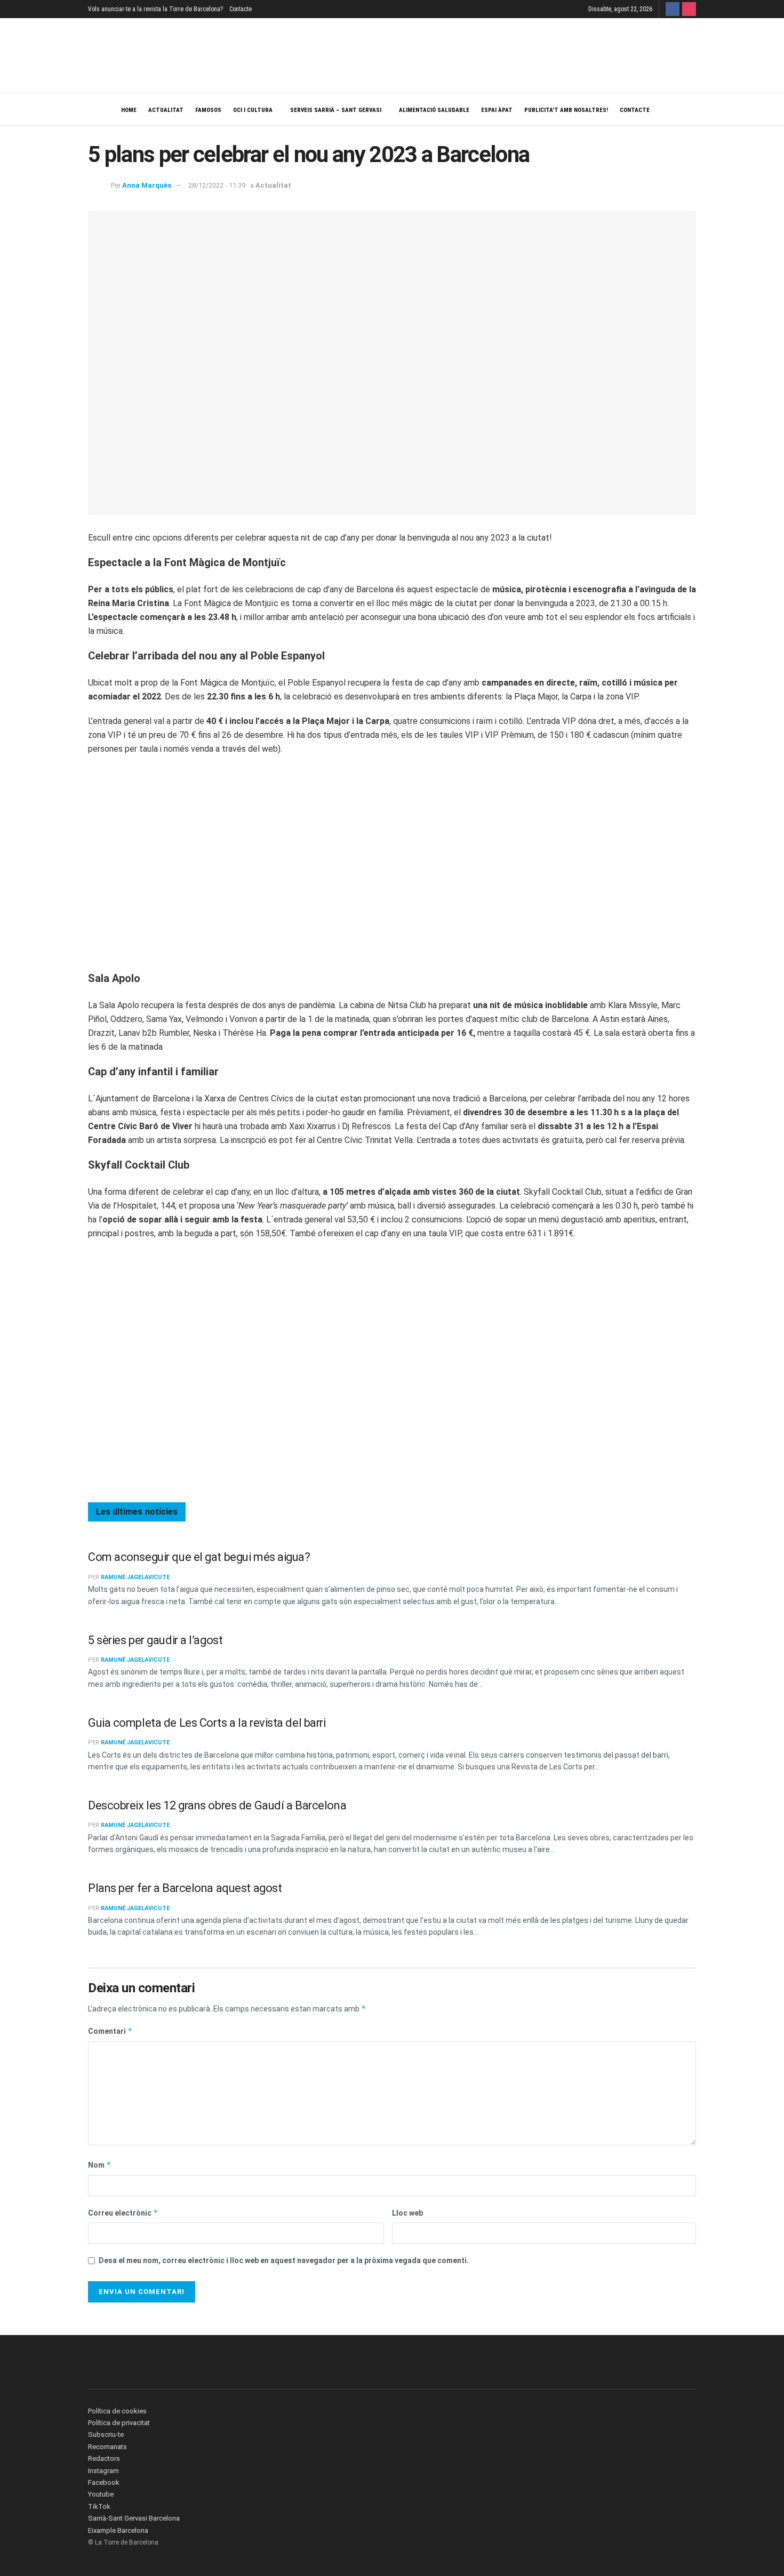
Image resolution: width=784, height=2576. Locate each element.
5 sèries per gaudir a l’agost (155, 1640)
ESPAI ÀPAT (497, 110)
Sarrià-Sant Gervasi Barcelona (134, 2518)
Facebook (104, 2482)
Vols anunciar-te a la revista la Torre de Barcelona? (155, 9)
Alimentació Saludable (434, 110)
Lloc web (407, 2213)
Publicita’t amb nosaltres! (566, 110)
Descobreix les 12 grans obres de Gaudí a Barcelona (217, 1805)
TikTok (99, 2506)
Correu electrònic (123, 2213)
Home (129, 110)
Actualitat (166, 110)
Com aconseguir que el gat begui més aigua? (199, 1557)
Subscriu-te (106, 2434)
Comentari (110, 2031)
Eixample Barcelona (118, 2530)
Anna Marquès (147, 185)
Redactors (104, 2458)
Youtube (101, 2494)
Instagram (103, 2471)
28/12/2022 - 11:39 (217, 185)
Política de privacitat (119, 2423)
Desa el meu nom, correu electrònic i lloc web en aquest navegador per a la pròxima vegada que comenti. (284, 2260)
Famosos (208, 110)
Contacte (241, 9)
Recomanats (107, 2447)
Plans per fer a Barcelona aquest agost (185, 1888)
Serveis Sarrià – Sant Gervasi (336, 110)
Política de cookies (117, 2411)
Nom (100, 2165)
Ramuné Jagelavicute (135, 1577)
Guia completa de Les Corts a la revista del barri (207, 1723)
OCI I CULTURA (253, 110)
